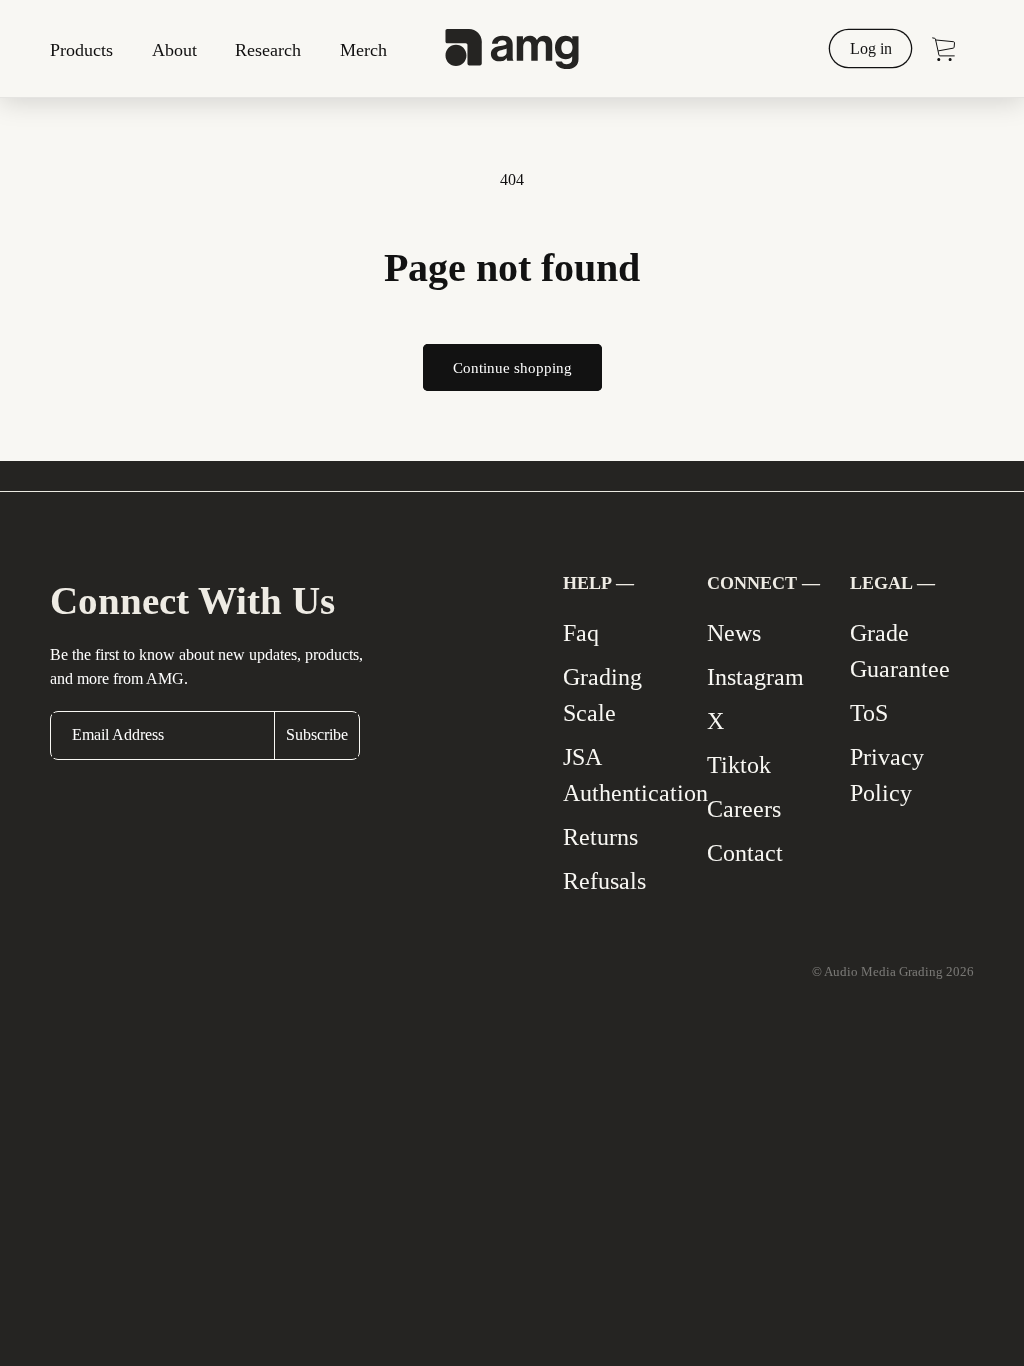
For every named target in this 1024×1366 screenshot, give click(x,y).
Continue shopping (512, 368)
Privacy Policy (887, 775)
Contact (745, 853)
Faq (581, 633)
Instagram (755, 677)
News (734, 633)
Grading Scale (602, 695)
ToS (869, 713)
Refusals (604, 881)
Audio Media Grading (885, 972)
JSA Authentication (635, 775)
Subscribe (317, 734)
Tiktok (739, 765)
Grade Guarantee (900, 651)
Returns (600, 837)
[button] (89, 49)
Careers (744, 809)
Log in (871, 48)
